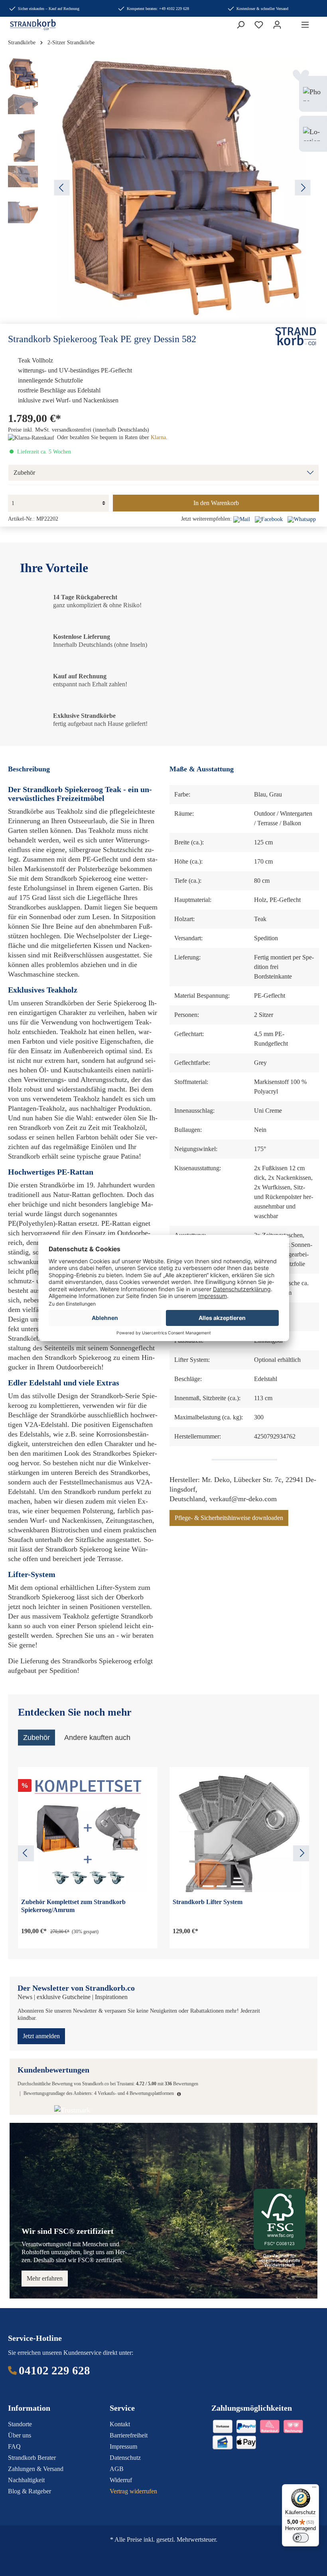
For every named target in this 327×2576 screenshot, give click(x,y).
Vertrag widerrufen (133, 2491)
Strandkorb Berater (32, 2458)
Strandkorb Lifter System (208, 1902)
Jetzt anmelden (41, 2036)
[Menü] (305, 25)
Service (122, 2408)
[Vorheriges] (62, 188)
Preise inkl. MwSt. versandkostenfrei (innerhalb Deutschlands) (79, 430)
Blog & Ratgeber (30, 2491)
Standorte (20, 2424)
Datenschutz (125, 2458)
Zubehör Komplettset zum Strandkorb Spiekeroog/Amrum (73, 1906)
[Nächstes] (303, 188)
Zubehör (24, 473)
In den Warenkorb (216, 503)
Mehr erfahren (45, 2278)
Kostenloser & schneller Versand (262, 9)
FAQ (14, 2446)
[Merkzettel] (259, 25)
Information (29, 2408)
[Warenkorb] (291, 22)
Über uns (20, 2435)
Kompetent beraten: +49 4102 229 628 (158, 9)
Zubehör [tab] (36, 1738)
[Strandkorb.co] (296, 336)
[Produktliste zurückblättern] (26, 1853)
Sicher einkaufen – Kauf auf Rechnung (49, 9)
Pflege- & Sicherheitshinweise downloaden (229, 1518)
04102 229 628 (54, 2370)
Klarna (158, 437)
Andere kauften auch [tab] (97, 1738)
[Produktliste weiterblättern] (301, 1853)
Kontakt (120, 2424)
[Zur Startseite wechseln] (27, 25)
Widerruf (121, 2480)
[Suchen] (240, 25)
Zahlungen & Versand (36, 2469)
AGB (117, 2469)
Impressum (123, 2446)
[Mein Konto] (277, 25)
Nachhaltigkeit (26, 2480)
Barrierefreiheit (129, 2435)
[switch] (301, 2538)
